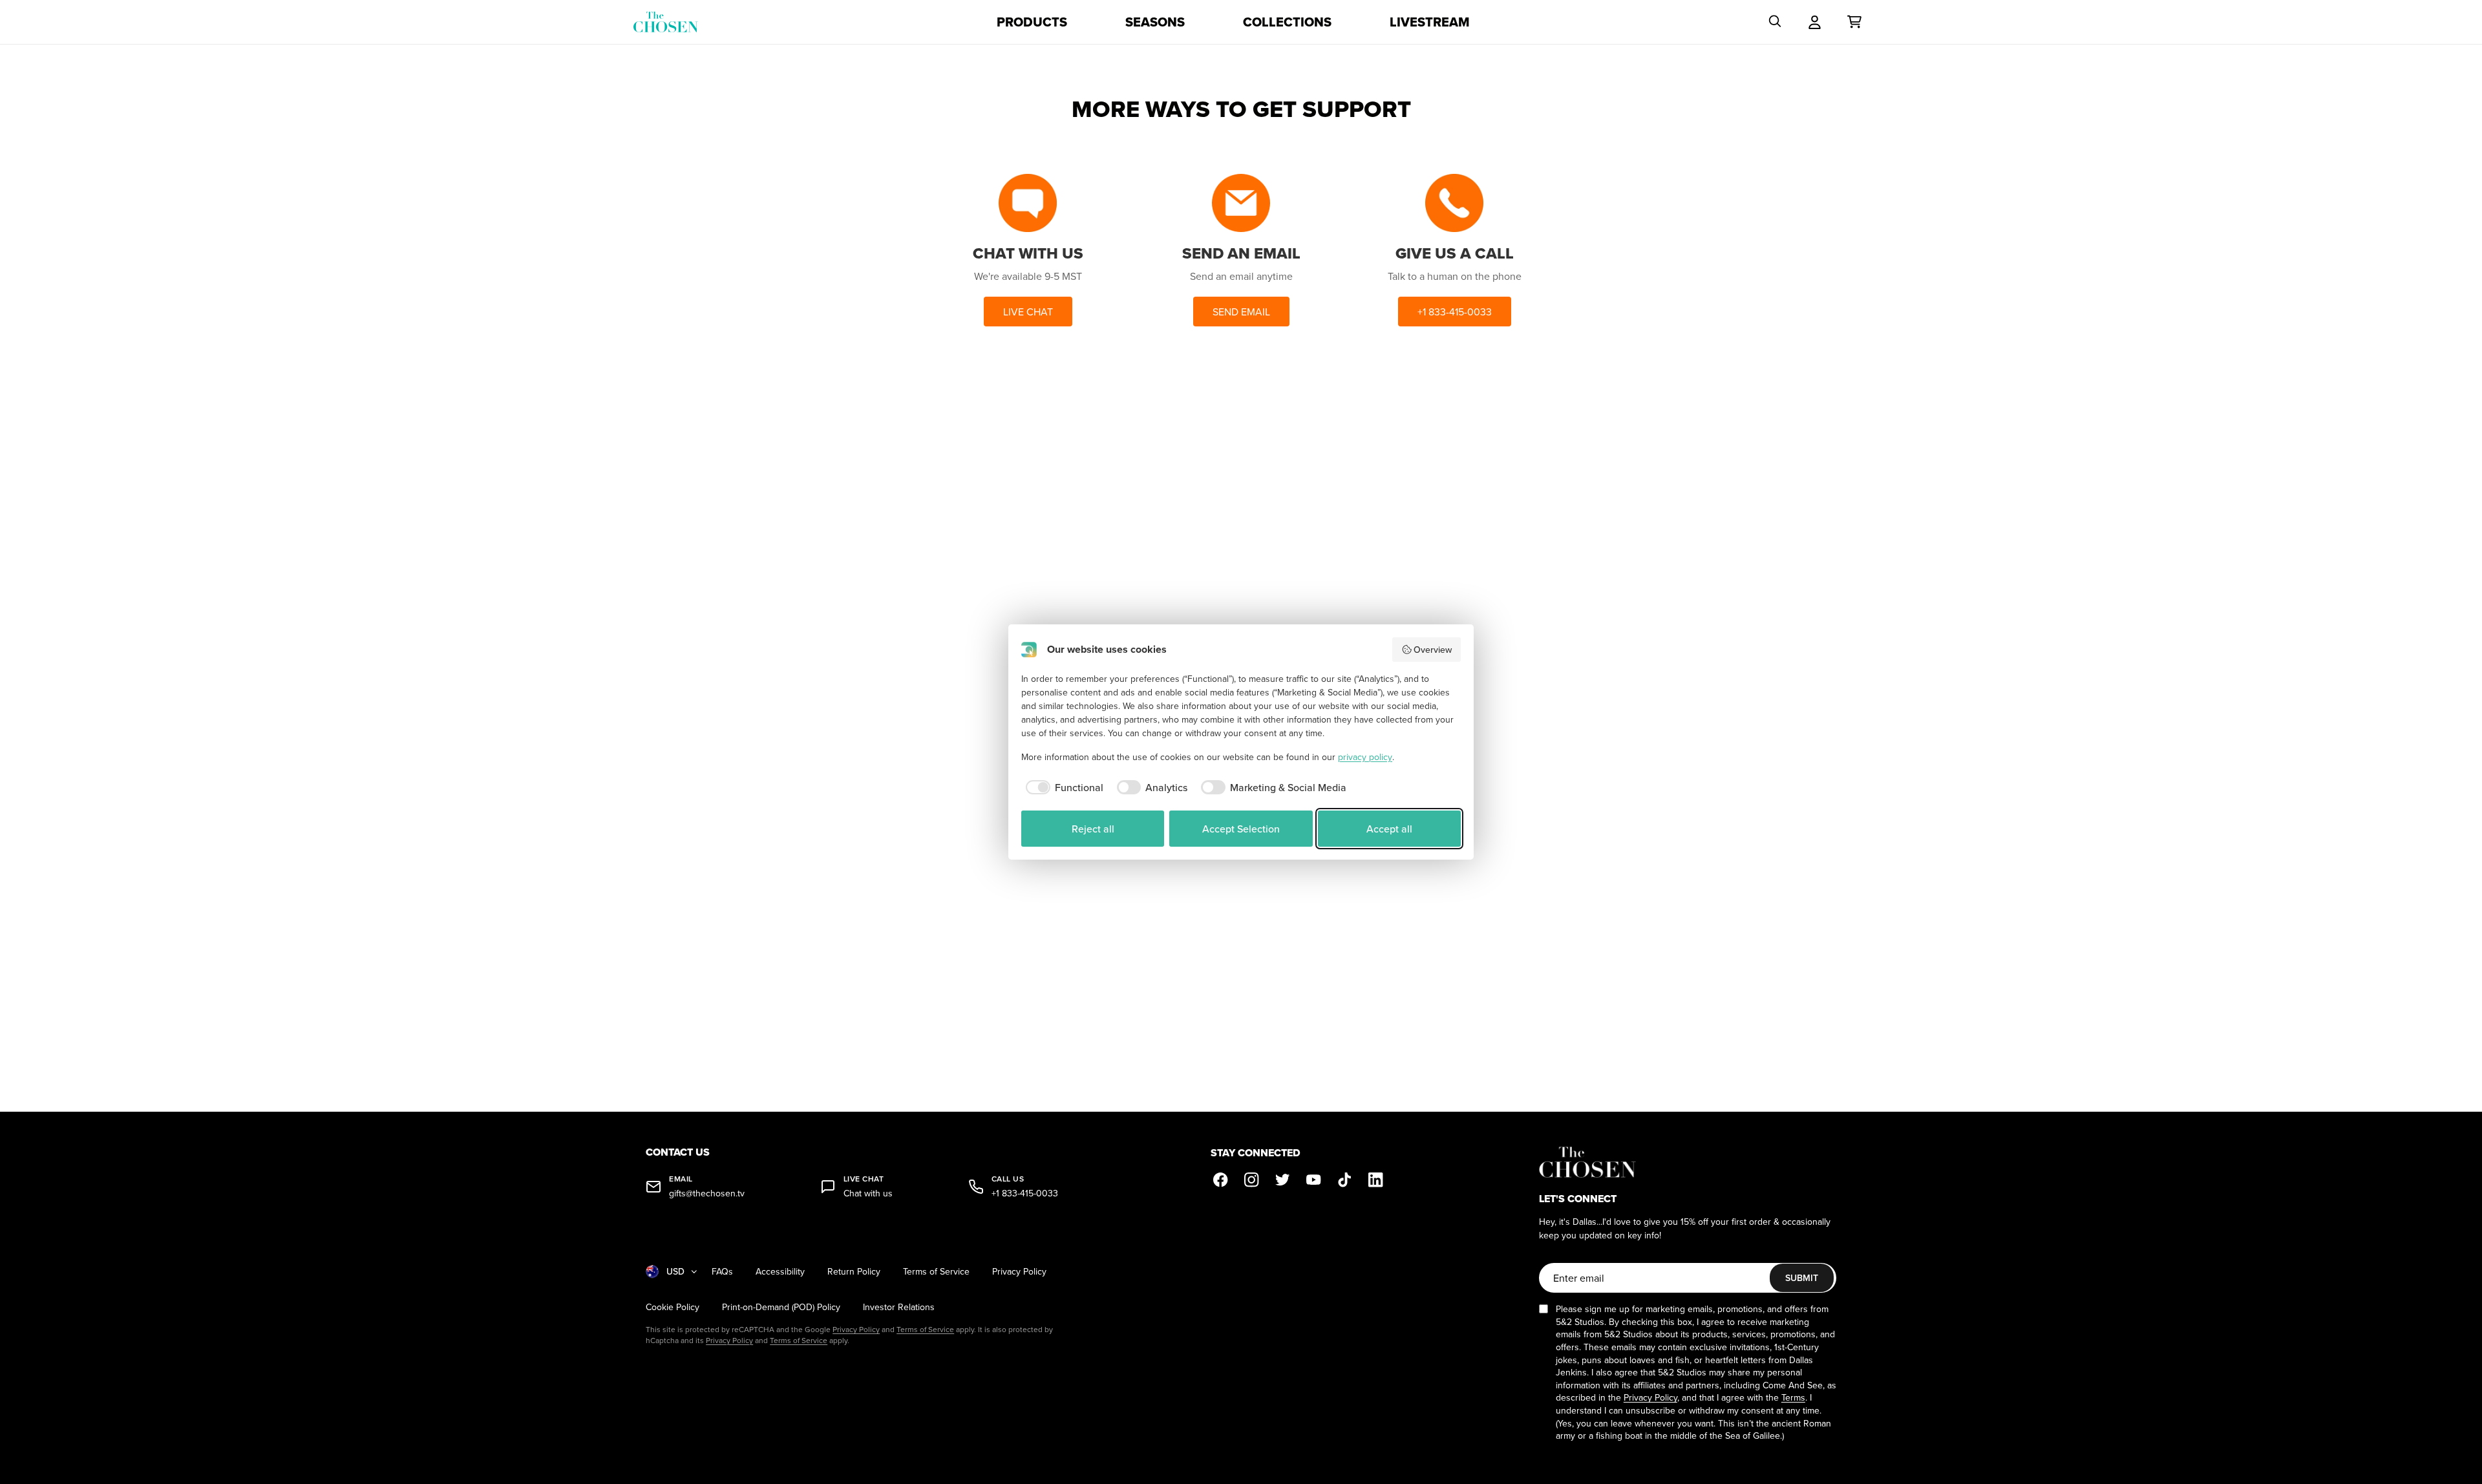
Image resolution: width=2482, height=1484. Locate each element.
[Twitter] (1283, 1180)
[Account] (1815, 22)
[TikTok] (1345, 1180)
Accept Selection (1241, 829)
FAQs (722, 1272)
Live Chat (1028, 312)
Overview (1433, 650)
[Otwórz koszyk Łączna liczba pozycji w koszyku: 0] (1854, 22)
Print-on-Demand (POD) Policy (781, 1307)
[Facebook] (1221, 1180)
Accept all (1389, 829)
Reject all (1093, 829)
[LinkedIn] (1376, 1180)
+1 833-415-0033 (1455, 312)
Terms (1793, 1397)
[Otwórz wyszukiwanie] (1775, 22)
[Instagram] (1252, 1180)
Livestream (1430, 22)
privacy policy (1365, 757)
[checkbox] (1062, 787)
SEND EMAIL (1241, 312)
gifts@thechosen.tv (707, 1193)
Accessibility (780, 1272)
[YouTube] (1314, 1180)
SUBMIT (1802, 1278)
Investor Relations (899, 1307)
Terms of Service (936, 1272)
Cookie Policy (673, 1307)
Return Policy (854, 1272)
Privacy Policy (1019, 1272)
